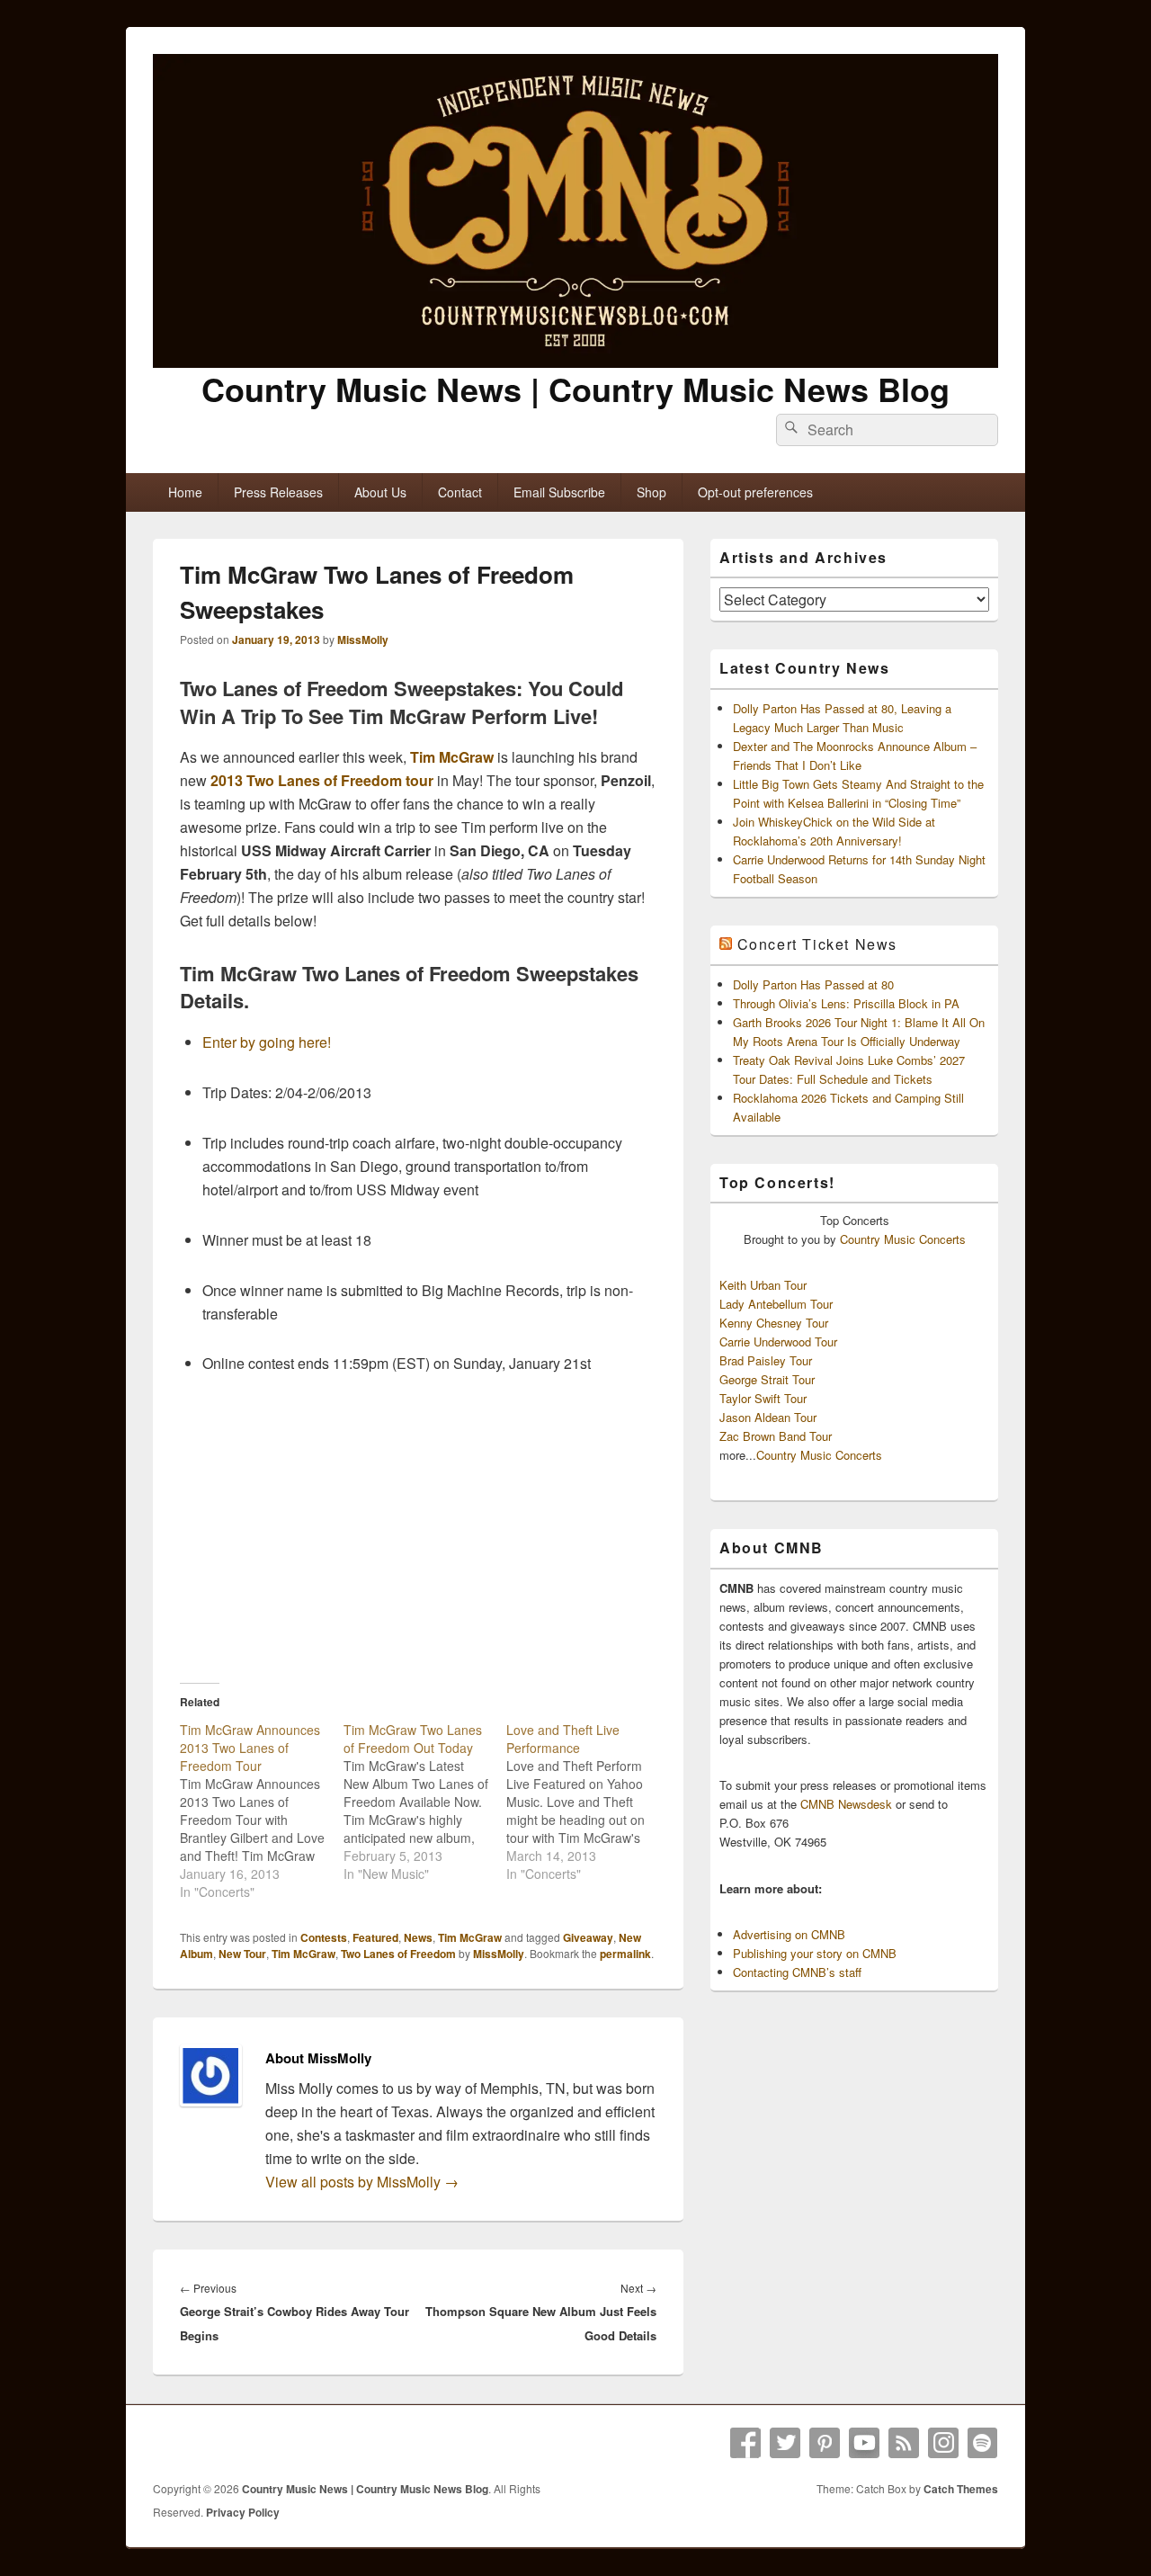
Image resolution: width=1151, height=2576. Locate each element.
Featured (375, 1937)
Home (185, 492)
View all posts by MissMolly (362, 2182)
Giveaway (588, 1937)
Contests (324, 1937)
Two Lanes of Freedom (398, 1954)
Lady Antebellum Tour (776, 1304)
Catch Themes (961, 2489)
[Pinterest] (825, 2443)
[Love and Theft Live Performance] (588, 1802)
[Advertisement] (418, 1528)
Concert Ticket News (817, 944)
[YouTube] (864, 2443)
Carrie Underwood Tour (778, 1342)
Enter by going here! (267, 1042)
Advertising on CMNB (789, 1934)
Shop (651, 492)
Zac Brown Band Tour (776, 1436)
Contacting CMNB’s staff (797, 1972)
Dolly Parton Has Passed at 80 (813, 984)
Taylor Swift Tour (763, 1398)
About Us (380, 492)
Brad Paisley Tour (766, 1360)
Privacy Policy (243, 2512)
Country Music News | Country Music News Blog (575, 389)
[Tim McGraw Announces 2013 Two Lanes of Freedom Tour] (262, 1811)
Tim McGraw (452, 757)
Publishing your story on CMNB (815, 1953)
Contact (460, 492)
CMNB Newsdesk (846, 1804)
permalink (625, 1954)
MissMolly (363, 640)
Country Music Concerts (903, 1239)
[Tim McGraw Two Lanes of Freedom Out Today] (425, 1802)
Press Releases (278, 492)
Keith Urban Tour (763, 1285)
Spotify (983, 2443)
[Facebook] (745, 2443)
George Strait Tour (767, 1379)
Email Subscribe (559, 492)
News (418, 1937)
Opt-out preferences (755, 492)
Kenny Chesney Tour (774, 1323)
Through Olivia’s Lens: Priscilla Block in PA (846, 1003)
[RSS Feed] (904, 2443)
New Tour (242, 1954)
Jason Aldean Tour (768, 1417)
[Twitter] (785, 2443)
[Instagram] (943, 2443)
